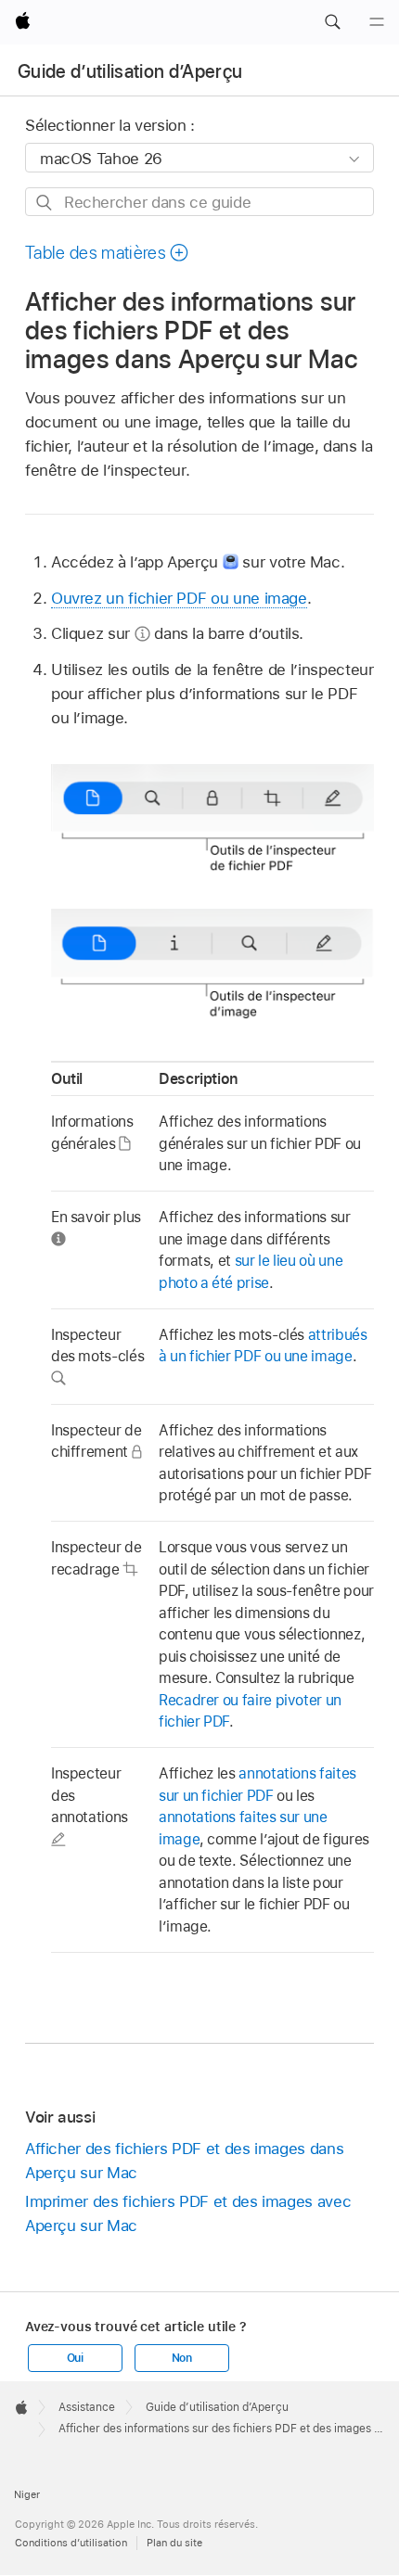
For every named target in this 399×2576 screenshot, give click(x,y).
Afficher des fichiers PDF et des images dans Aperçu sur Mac (184, 2161)
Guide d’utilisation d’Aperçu (130, 71)
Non (182, 2358)
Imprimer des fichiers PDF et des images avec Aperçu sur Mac (188, 2213)
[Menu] (377, 22)
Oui (75, 2358)
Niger (27, 2494)
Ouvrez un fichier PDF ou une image (179, 598)
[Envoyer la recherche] (45, 203)
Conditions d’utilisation (71, 2543)
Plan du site (174, 2543)
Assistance (87, 2407)
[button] (332, 22)
